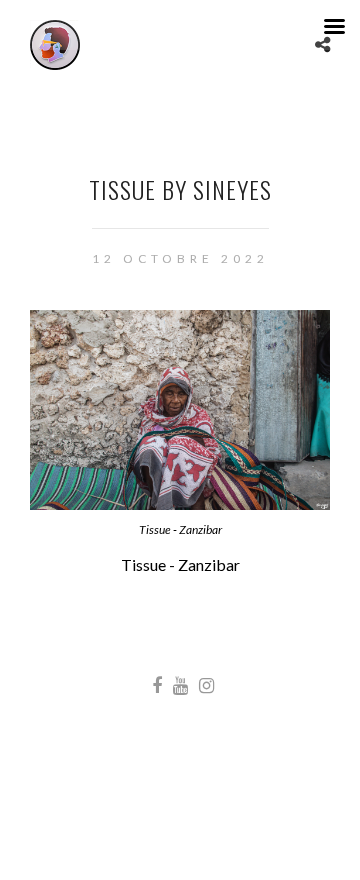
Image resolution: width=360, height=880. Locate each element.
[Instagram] (206, 686)
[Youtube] (180, 686)
